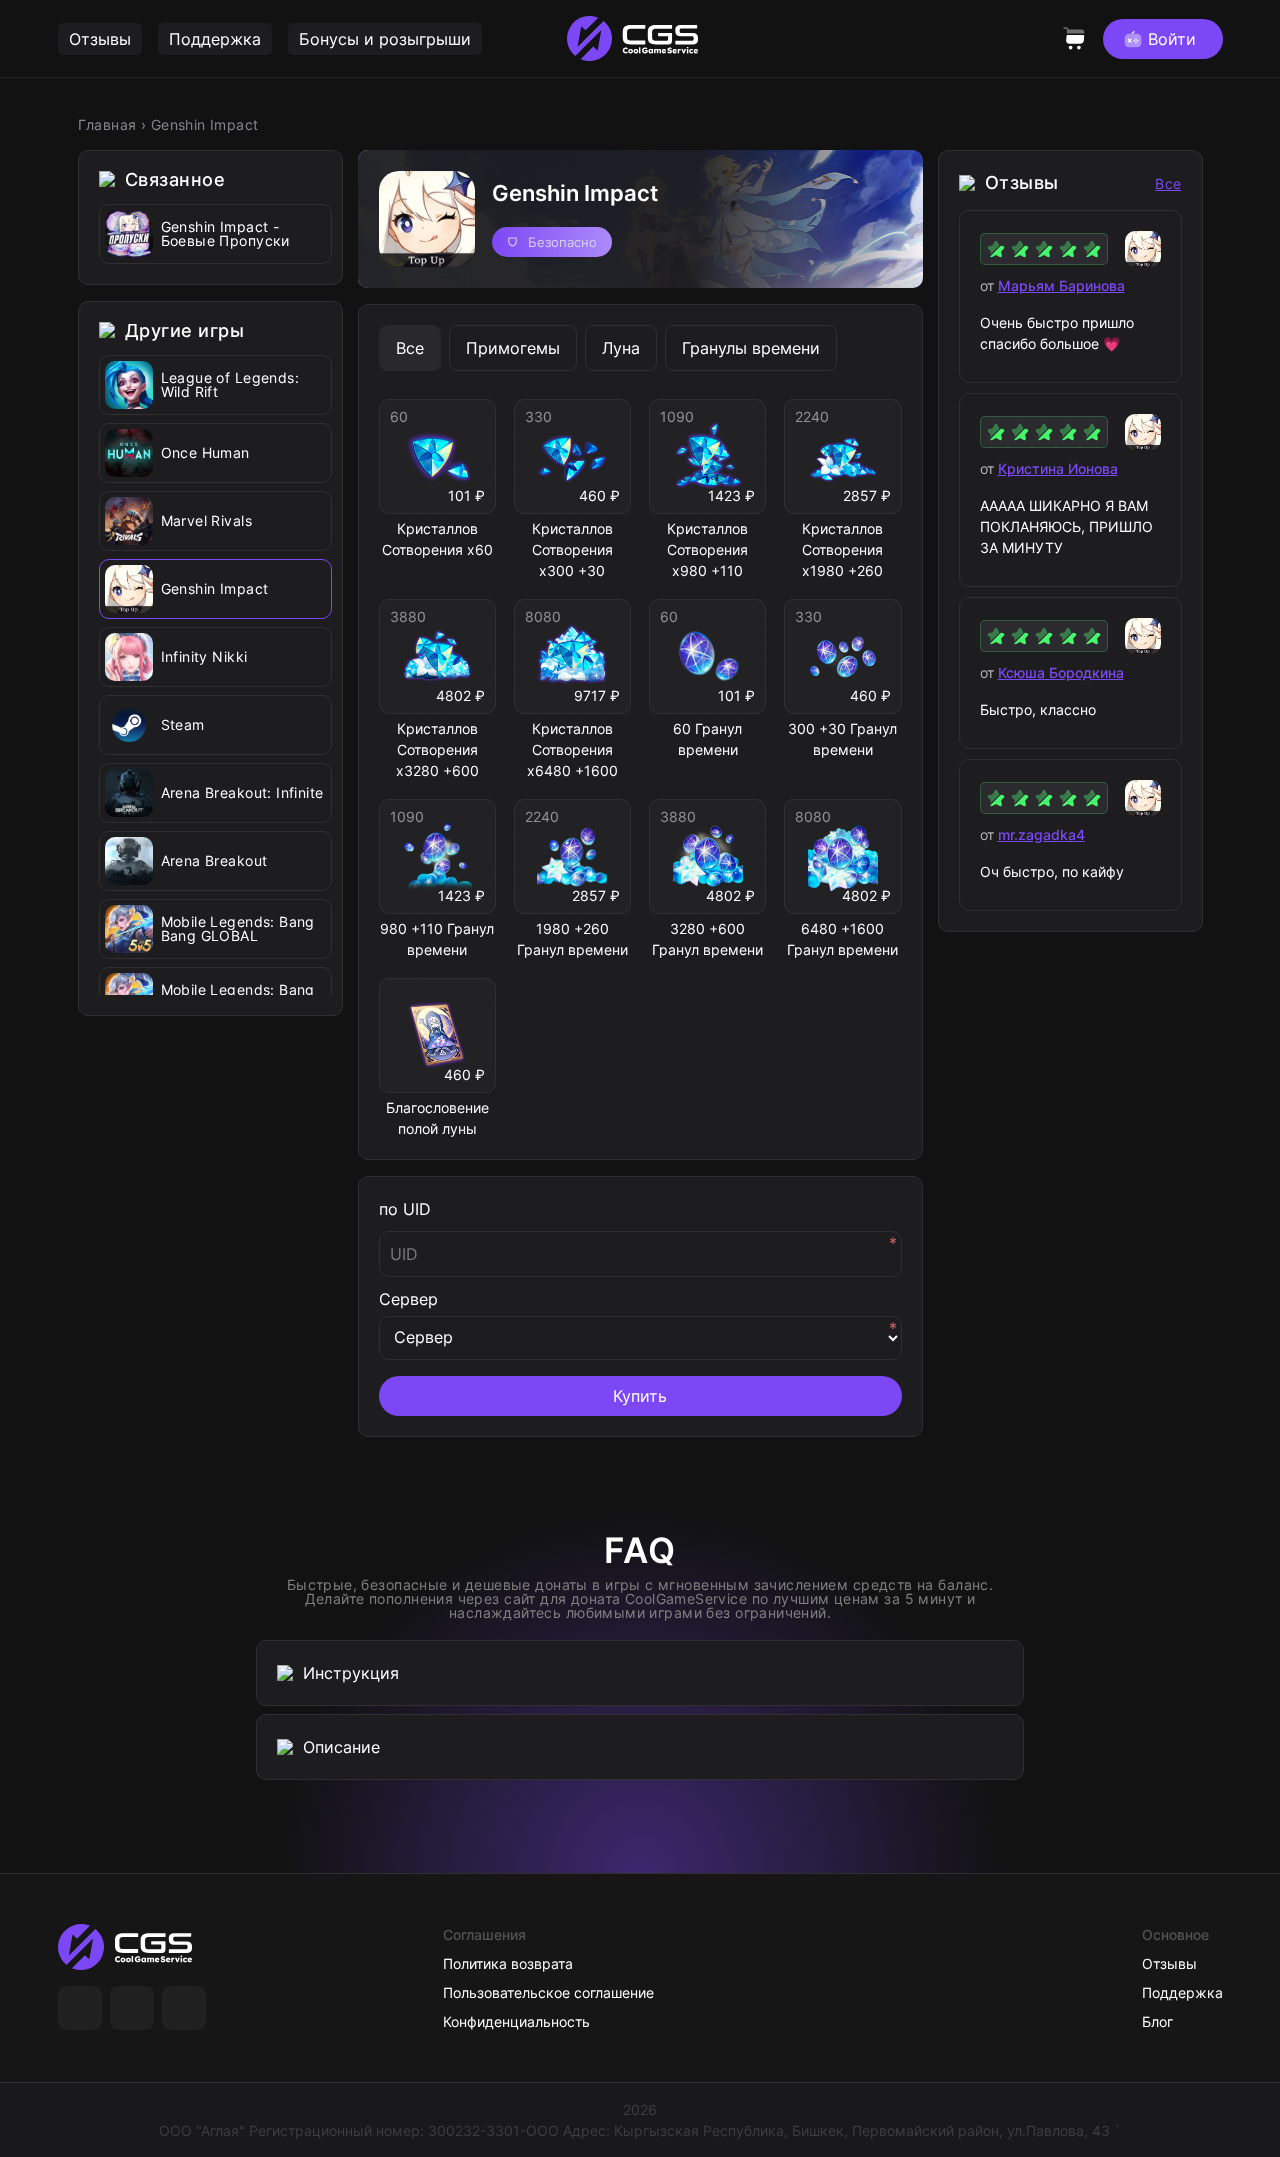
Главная (107, 124)
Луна (621, 348)
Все (410, 348)
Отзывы (100, 39)
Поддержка (215, 39)
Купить (640, 1396)
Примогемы (513, 348)
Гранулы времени (751, 348)
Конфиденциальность (516, 2021)
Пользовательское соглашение (548, 1992)
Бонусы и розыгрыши (385, 39)
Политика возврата (508, 1963)
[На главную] (132, 1947)
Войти (1172, 39)
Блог (1157, 2021)
